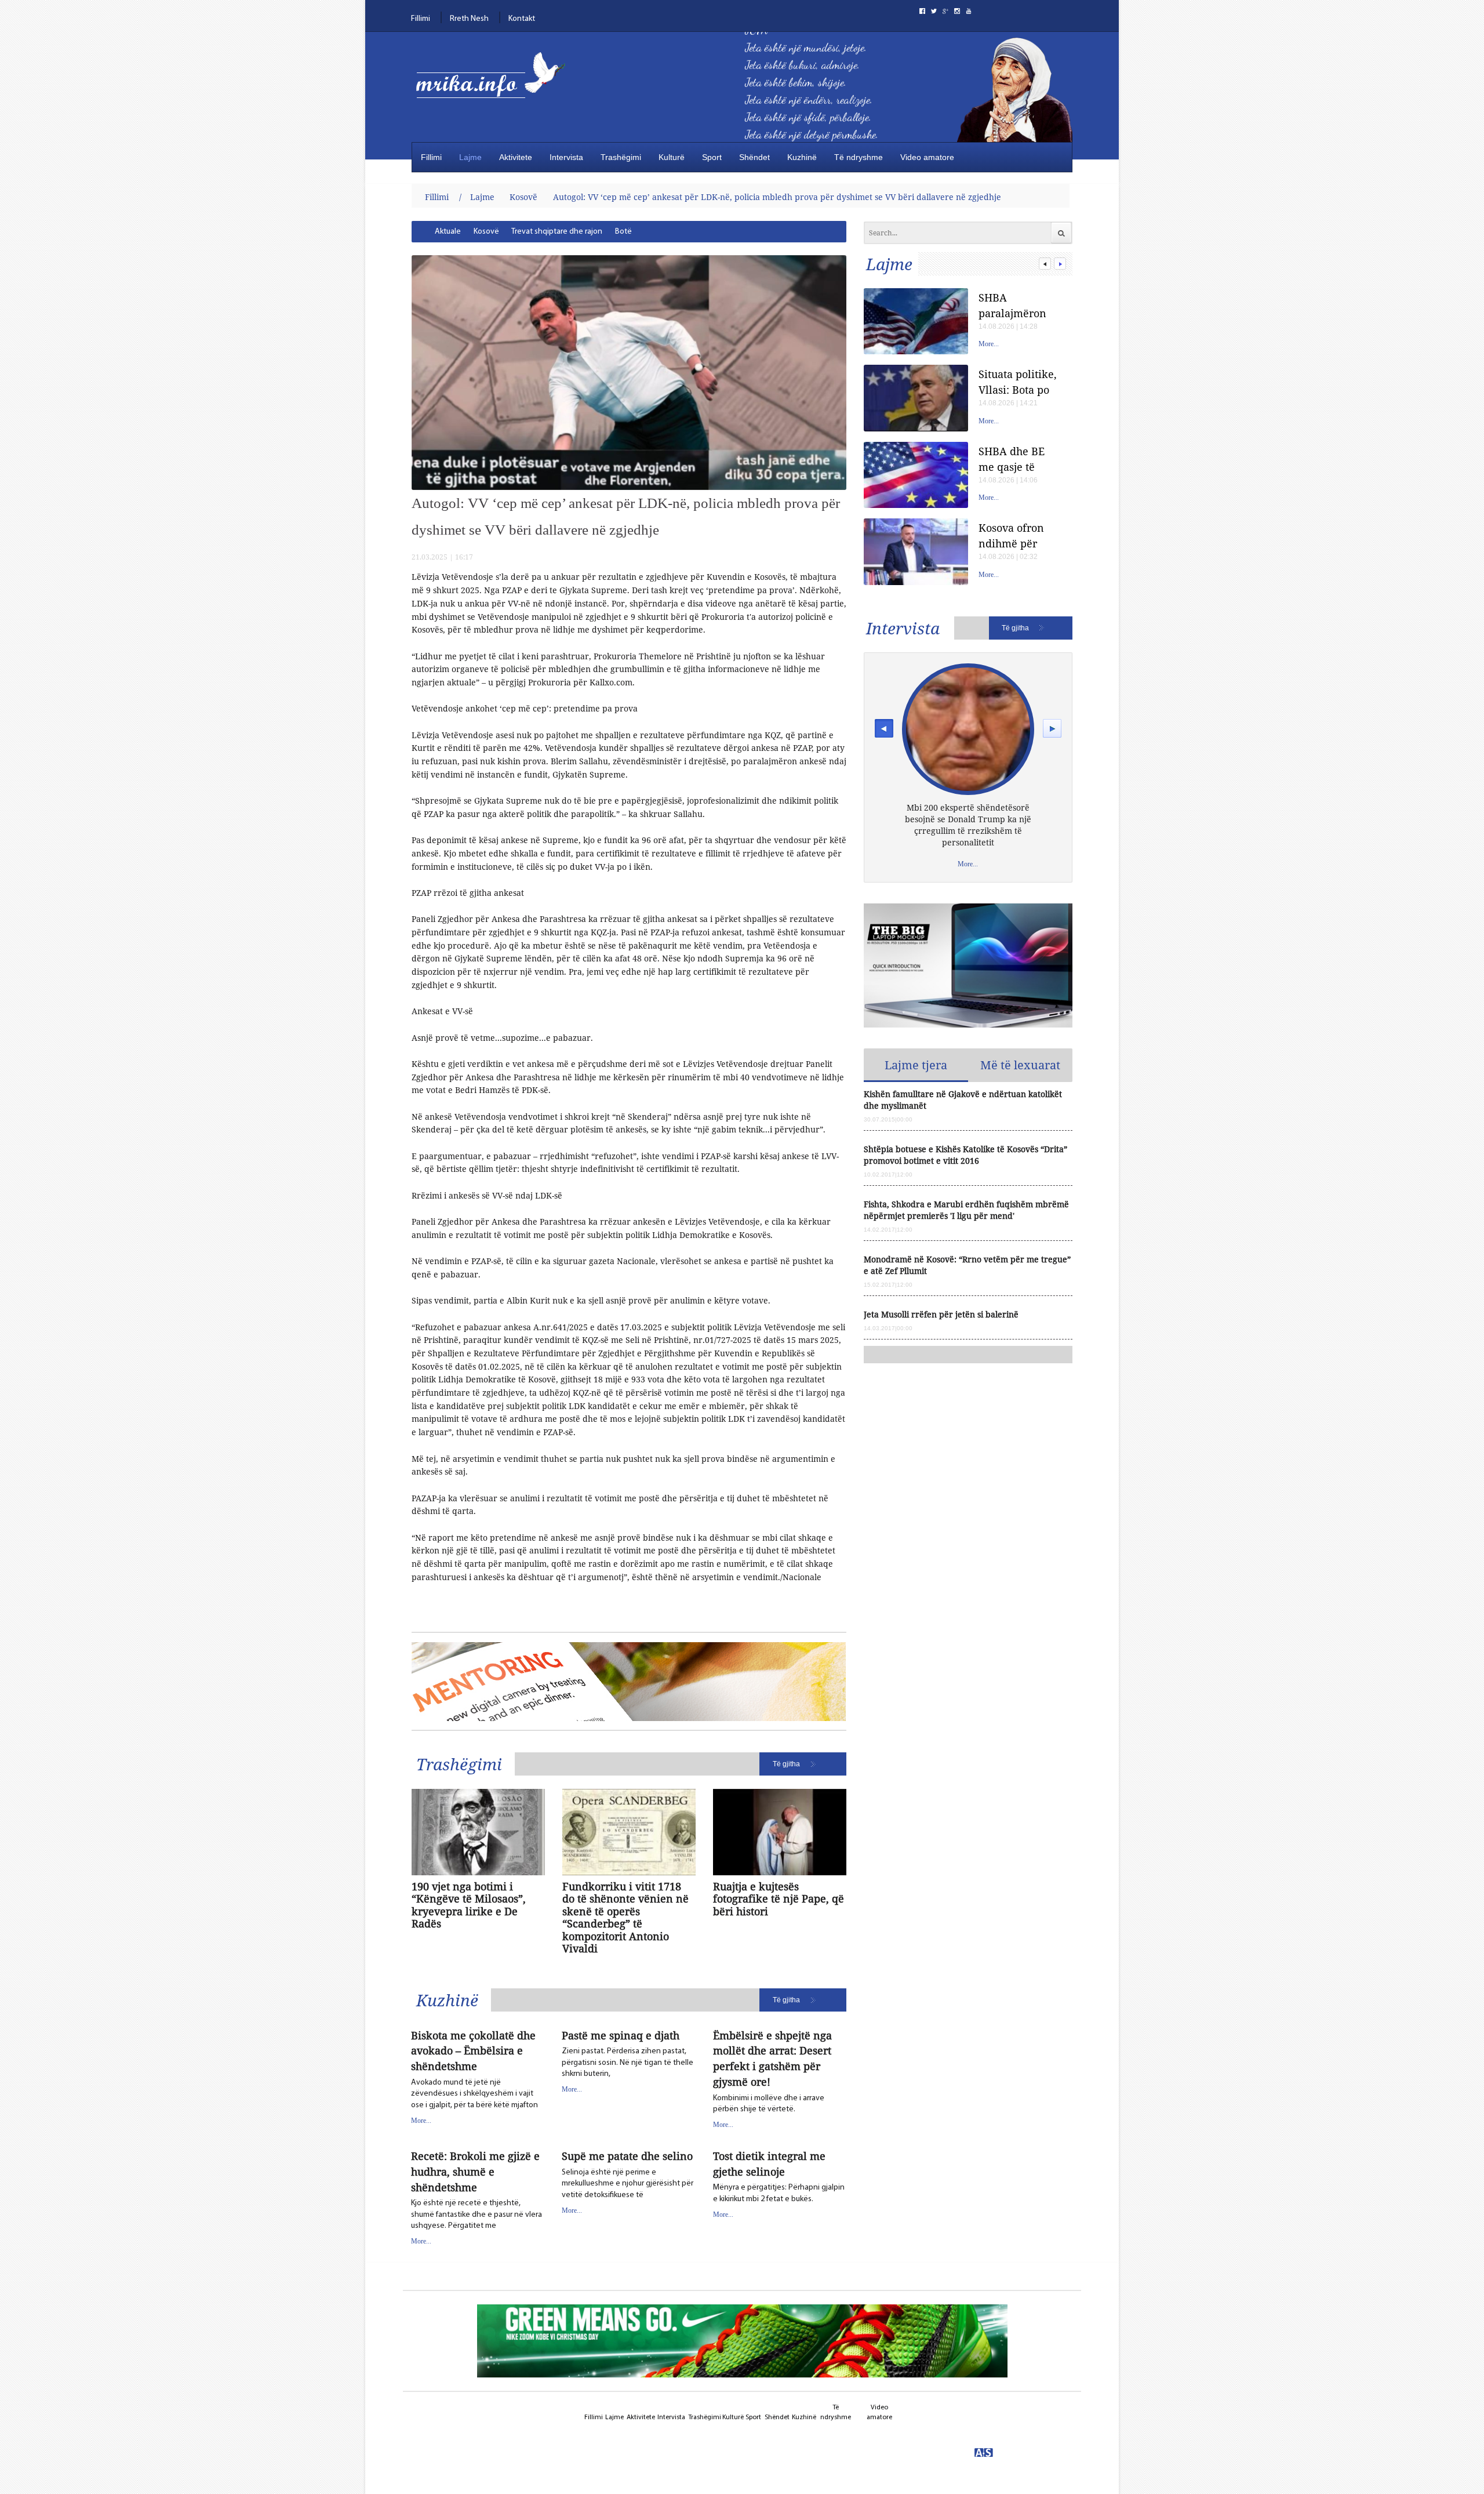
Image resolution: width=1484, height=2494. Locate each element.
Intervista (566, 157)
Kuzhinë (802, 157)
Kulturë (672, 157)
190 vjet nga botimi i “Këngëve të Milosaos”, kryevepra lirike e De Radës (469, 1905)
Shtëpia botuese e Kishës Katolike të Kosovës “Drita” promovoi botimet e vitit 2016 (965, 1155)
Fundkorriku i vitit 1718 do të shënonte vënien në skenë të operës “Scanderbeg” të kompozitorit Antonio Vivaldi (625, 1918)
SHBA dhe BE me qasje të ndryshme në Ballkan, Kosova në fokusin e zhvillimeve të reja (1019, 459)
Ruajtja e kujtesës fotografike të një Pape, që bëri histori (779, 1899)
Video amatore (927, 157)
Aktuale (448, 232)
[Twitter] (934, 11)
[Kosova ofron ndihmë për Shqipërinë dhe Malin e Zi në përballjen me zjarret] (916, 552)
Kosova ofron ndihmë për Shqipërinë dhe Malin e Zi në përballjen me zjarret (1017, 536)
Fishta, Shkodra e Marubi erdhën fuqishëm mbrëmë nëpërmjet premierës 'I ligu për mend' (966, 1210)
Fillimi (421, 19)
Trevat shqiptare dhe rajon (557, 232)
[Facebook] (922, 11)
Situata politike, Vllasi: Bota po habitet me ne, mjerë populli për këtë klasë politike (1018, 382)
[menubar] (585, 232)
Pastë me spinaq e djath (621, 2035)
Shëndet (754, 157)
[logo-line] (496, 86)
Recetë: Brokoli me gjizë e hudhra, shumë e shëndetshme (475, 2172)
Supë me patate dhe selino (627, 2156)
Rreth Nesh (469, 19)
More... (421, 2121)
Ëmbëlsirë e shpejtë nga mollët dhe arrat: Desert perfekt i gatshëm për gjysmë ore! (772, 2059)
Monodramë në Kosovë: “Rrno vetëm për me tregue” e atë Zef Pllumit (967, 1265)
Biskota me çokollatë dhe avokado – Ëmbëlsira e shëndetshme (473, 2051)
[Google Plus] (945, 11)
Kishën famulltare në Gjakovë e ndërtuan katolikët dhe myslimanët (963, 1100)
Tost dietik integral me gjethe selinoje (769, 2164)
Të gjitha (786, 1764)
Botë (623, 232)
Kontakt (522, 19)
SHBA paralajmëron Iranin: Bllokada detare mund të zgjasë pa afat (1019, 305)
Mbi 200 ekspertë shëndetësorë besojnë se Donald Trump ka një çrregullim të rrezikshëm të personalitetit (968, 825)
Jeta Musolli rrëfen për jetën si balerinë (941, 1314)
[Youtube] (969, 11)
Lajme (470, 157)
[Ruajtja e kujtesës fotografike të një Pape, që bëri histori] (780, 1832)
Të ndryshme (859, 157)
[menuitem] (448, 232)
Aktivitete (516, 157)
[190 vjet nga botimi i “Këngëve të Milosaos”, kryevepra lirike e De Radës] (478, 1832)
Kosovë (523, 197)
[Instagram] (957, 11)
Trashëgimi (621, 157)
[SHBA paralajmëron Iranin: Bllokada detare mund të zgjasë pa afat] (916, 322)
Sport (712, 157)
